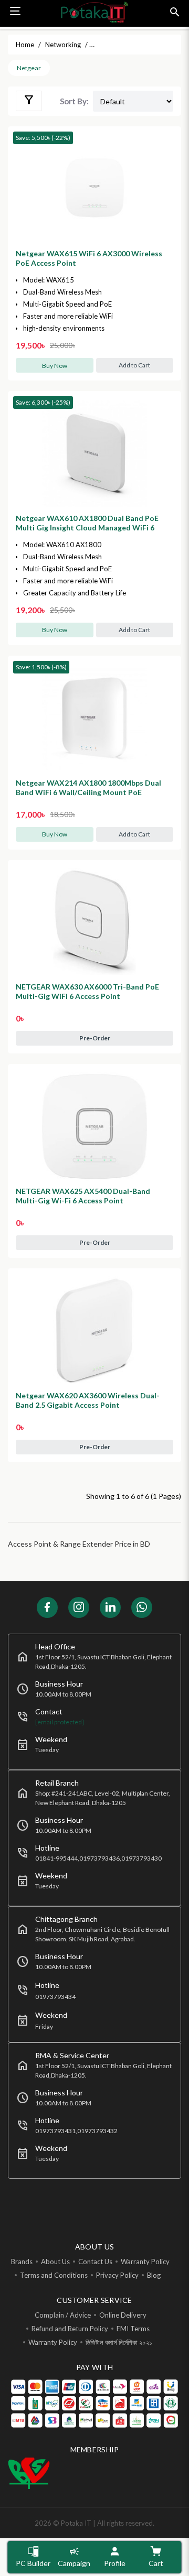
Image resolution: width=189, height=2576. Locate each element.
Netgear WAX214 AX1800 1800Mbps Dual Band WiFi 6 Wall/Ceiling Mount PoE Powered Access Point (88, 792)
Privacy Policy (117, 2275)
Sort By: (74, 101)
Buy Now (55, 366)
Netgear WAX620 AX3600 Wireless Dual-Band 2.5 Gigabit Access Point (88, 1400)
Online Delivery (123, 2315)
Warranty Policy (145, 2262)
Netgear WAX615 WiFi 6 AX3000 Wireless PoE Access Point (89, 258)
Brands (22, 2262)
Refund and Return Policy (70, 2329)
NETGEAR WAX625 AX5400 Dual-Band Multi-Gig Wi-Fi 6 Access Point (83, 1196)
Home (25, 45)
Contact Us (95, 2262)
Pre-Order (95, 1038)
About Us (55, 2262)
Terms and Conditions (54, 2275)
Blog (154, 2275)
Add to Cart (134, 365)
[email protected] (60, 1722)
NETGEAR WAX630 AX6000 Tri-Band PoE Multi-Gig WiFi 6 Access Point (87, 991)
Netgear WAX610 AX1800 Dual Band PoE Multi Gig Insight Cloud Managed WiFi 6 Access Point (87, 528)
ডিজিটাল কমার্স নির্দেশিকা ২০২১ (119, 2342)
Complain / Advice (63, 2315)
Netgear (29, 68)
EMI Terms (133, 2329)
